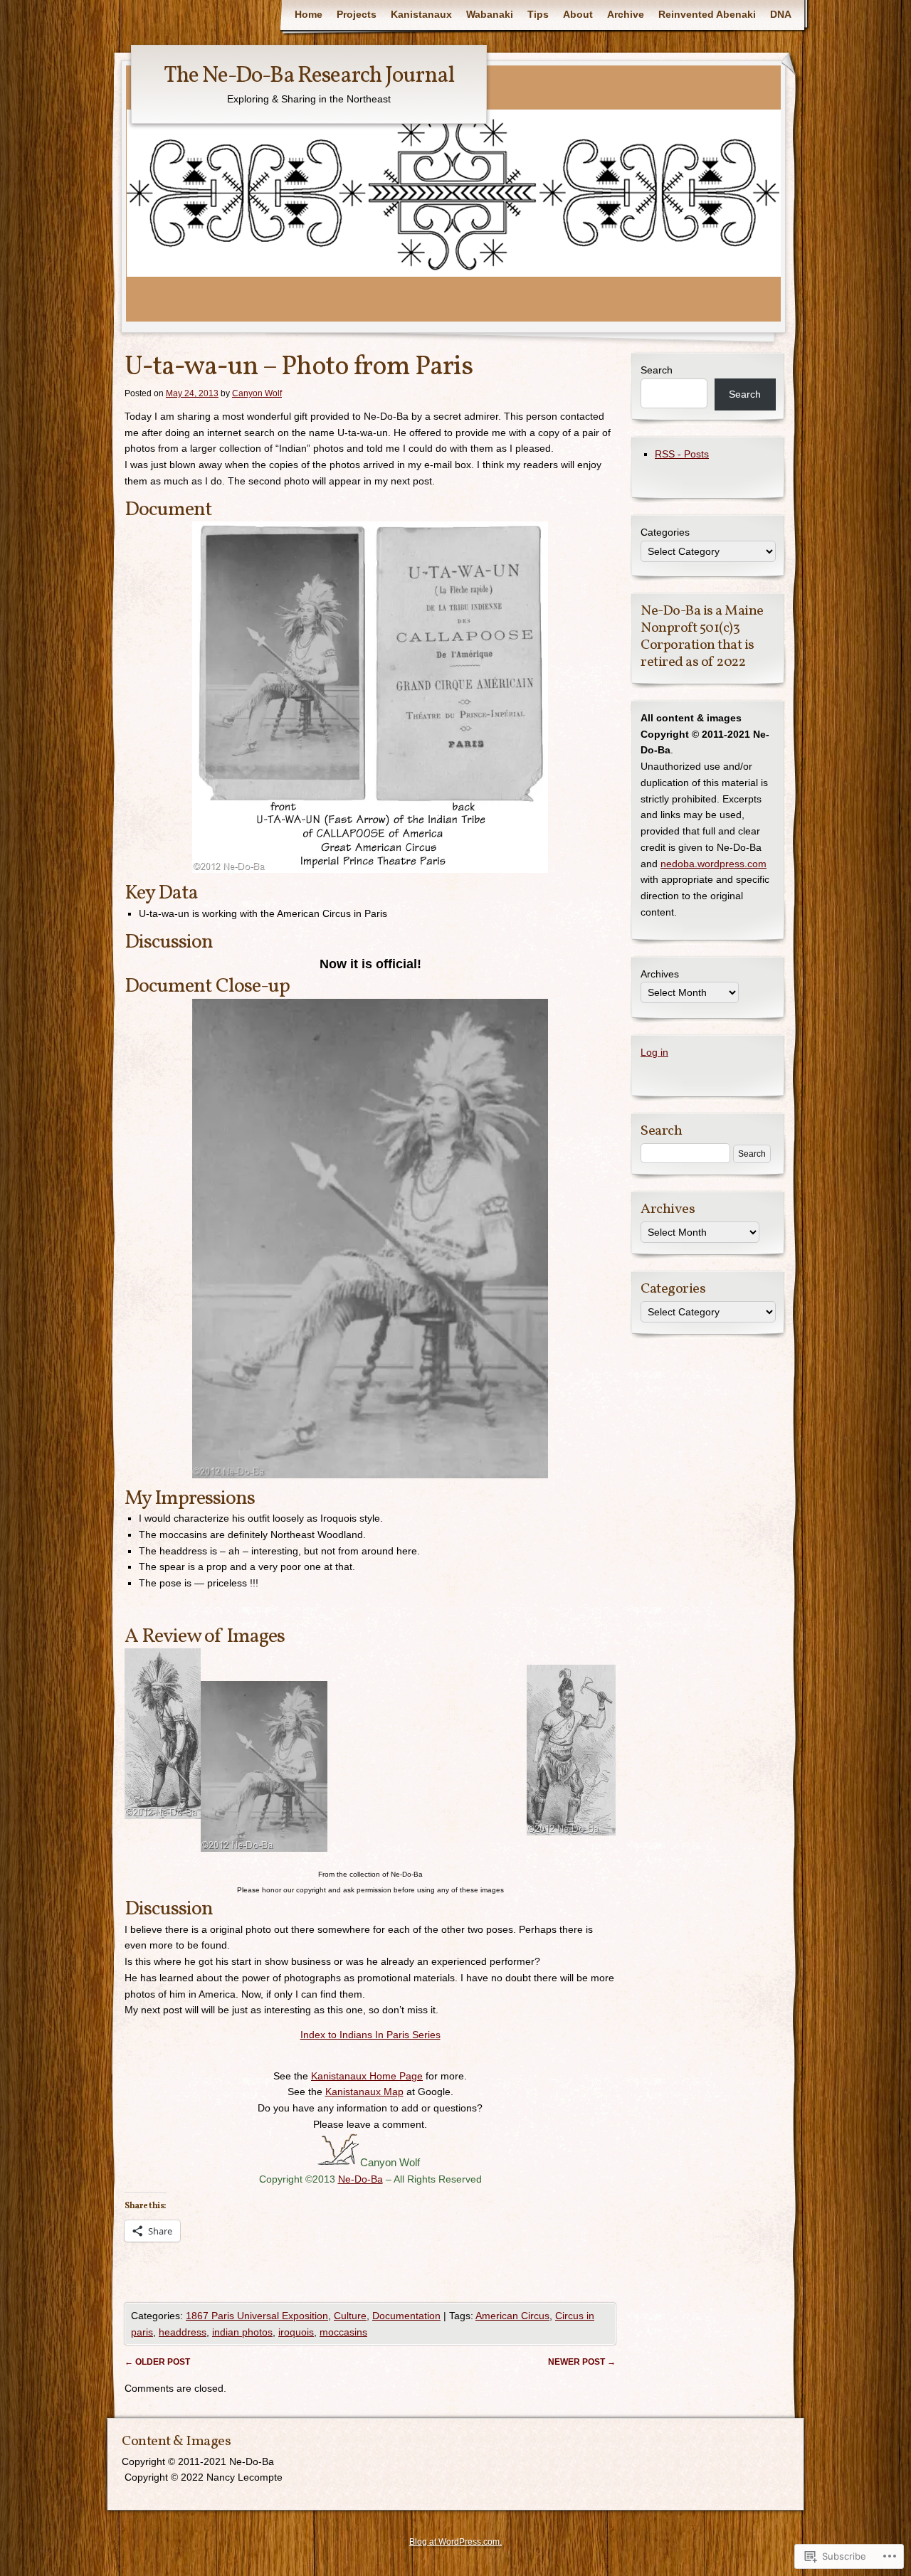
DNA (781, 14)
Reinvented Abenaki (707, 14)
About (578, 14)
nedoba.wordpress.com (713, 864)
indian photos (242, 2332)
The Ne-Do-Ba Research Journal (309, 76)
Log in (654, 1052)
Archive (626, 14)
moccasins (343, 2332)
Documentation (406, 2316)
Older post (157, 2362)
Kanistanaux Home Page (367, 2076)
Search (657, 370)
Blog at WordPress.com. (455, 2542)
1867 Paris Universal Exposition (257, 2316)
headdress (183, 2332)
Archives (660, 974)
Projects (357, 14)
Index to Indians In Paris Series (370, 2035)
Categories (665, 532)
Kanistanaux (421, 14)
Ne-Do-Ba (360, 2179)
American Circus (512, 2316)
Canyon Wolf (257, 393)
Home (309, 14)
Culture (350, 2316)
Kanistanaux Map (364, 2092)
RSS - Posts (682, 454)
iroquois (296, 2332)
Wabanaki (490, 14)
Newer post (582, 2362)
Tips (538, 14)
